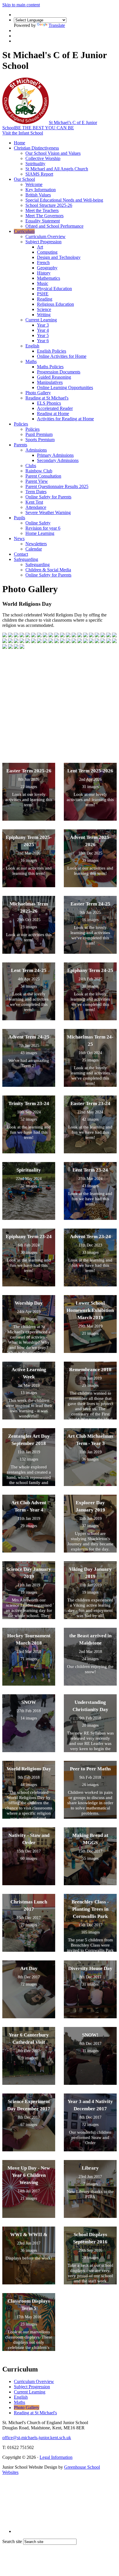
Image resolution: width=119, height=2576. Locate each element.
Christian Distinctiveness (36, 148)
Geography (47, 268)
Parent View (37, 481)
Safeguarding (26, 559)
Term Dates (36, 492)
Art (40, 247)
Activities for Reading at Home (65, 419)
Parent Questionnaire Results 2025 (57, 486)
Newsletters (36, 544)
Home (19, 143)
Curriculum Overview (45, 236)
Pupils (19, 518)
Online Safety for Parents (48, 497)
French (43, 263)
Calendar (34, 549)
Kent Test (34, 502)
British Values (38, 195)
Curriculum (24, 231)
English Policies (52, 351)
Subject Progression (43, 242)
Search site (12, 2541)
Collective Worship (43, 158)
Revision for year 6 (43, 528)
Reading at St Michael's (47, 398)
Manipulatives (50, 382)
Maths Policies (50, 367)
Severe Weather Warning (48, 512)
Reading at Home (53, 414)
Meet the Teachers (42, 210)
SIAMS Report (39, 174)
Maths (31, 361)
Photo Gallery (38, 393)
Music (43, 283)
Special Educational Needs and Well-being (64, 200)
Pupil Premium (39, 434)
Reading (45, 299)
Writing (44, 315)
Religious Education (55, 304)
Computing (47, 252)
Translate (57, 25)
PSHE (43, 294)
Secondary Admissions (58, 460)
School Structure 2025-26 (49, 205)
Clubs (31, 466)
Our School (24, 179)
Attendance (36, 507)
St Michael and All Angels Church (57, 169)
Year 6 (43, 341)
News (19, 538)
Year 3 (43, 325)
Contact (21, 554)
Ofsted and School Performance (54, 226)
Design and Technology (59, 257)
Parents (21, 445)
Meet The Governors (44, 216)
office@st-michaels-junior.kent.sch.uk (37, 2438)
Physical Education (54, 289)
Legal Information (56, 2457)
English (32, 346)
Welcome (34, 184)
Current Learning (41, 320)
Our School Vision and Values (53, 153)
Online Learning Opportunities (65, 387)
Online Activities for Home (62, 356)
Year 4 (43, 330)
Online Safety (38, 523)
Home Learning (40, 533)
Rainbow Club (39, 471)
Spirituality (35, 164)
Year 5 (43, 335)
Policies (21, 424)
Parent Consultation (43, 476)
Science (44, 309)
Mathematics (49, 278)
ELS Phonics (49, 403)
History (44, 273)
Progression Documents (59, 372)
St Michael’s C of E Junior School (50, 125)
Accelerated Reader (55, 408)
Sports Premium (40, 440)
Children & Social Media (48, 570)
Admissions (36, 450)
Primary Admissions (55, 455)
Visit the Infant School (23, 133)
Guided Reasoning (54, 377)
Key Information (41, 190)
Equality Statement (43, 221)
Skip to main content (21, 5)
